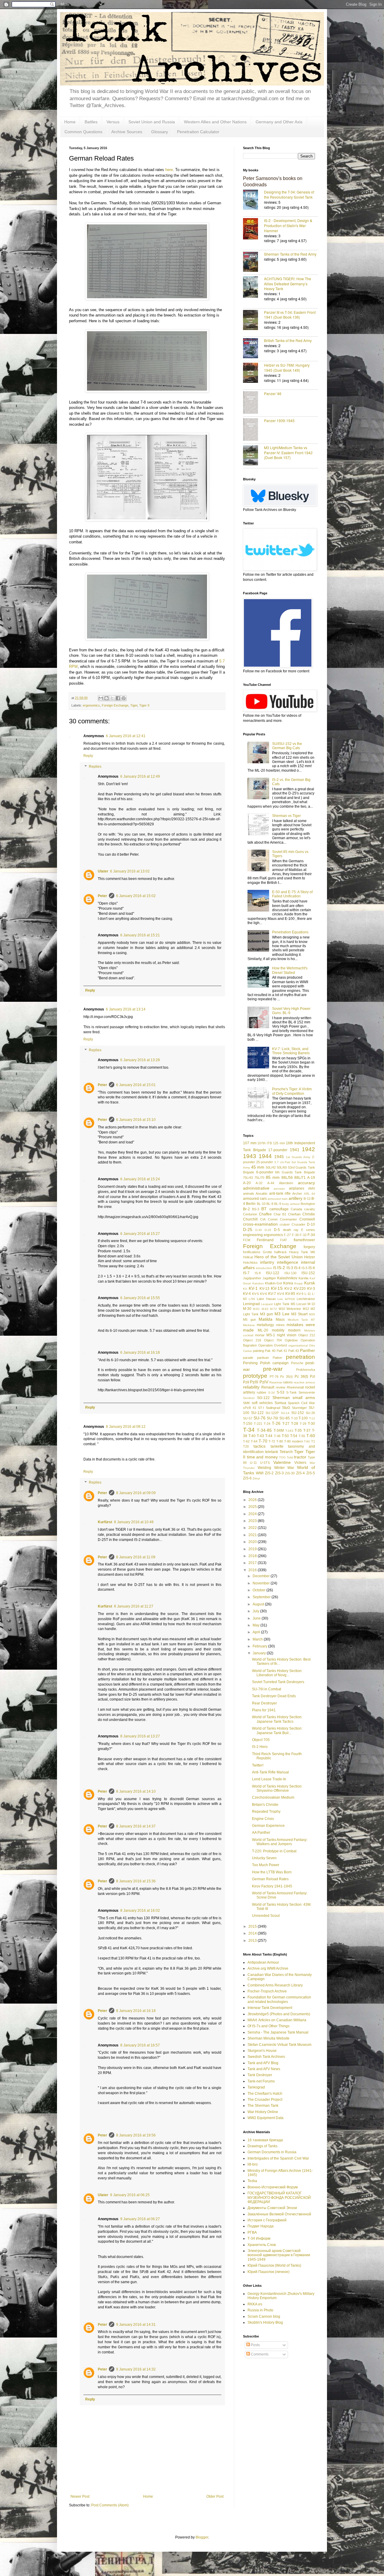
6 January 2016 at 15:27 (140, 1234)
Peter (102, 896)
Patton (277, 1358)
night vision (287, 1335)
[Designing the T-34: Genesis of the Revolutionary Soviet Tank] (253, 200)
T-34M (279, 1431)
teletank (272, 1452)
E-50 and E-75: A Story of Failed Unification (292, 894)
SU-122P (272, 1413)
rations (288, 1382)
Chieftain (294, 1214)
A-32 (259, 1183)
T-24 (267, 1424)
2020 (253, 1542)
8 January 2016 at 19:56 (136, 2135)
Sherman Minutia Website (268, 2038)
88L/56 (287, 1178)
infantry (267, 1262)
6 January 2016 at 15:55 (140, 1298)
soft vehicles (262, 1403)
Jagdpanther (252, 1278)
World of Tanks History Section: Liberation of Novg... (277, 1673)
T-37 (307, 1431)
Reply (88, 756)
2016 (253, 1570)
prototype (255, 1376)
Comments (259, 2354)
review (280, 1387)
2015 (253, 1926)
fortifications (252, 1252)
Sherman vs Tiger (286, 816)
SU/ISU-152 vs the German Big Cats (287, 746)
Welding (264, 1468)
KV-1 (253, 1288)
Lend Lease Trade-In (269, 1779)
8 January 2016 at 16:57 (140, 2045)
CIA (263, 1219)
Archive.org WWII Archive (268, 1968)
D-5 (277, 1230)
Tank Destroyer (260, 2075)
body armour (291, 1204)
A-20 (247, 1183)
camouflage (279, 1209)
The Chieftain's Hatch (265, 2094)
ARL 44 (309, 1194)
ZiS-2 (269, 1473)
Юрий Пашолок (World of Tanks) (274, 2265)
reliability (251, 1387)
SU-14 (285, 1413)
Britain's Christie (265, 1805)
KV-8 (281, 1294)
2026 (253, 1500)
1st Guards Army (298, 1157)
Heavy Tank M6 (302, 1252)
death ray (291, 1230)
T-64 (254, 1441)
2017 (253, 1563)
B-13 (307, 1199)
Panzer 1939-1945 (279, 420)
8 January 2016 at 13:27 (140, 1736)
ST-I (261, 1408)
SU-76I (272, 1418)
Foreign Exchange (115, 705)
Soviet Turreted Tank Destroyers (278, 1682)
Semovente (307, 1392)
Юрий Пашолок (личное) (268, 2272)
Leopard (267, 1304)
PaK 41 (282, 1351)
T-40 (252, 1436)
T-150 (248, 1424)
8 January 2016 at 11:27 (134, 1606)
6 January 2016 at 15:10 (136, 1120)
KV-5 (255, 1294)
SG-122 (263, 1398)
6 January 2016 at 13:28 (140, 1060)
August (259, 1604)
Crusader (298, 1224)
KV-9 (300, 1294)
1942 (308, 1149)
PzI (312, 1377)
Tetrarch (286, 1452)
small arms (304, 1398)
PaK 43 (294, 1351)
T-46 (277, 1436)
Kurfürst (105, 1522)
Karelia (303, 1278)
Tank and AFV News (264, 2069)
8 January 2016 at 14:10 (136, 1791)
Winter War (284, 1468)
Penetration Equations (290, 932)
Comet (273, 1219)
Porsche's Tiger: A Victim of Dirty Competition (292, 1091)
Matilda (265, 1319)
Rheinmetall (295, 1387)
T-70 (263, 1441)
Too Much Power (266, 1865)
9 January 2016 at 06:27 (140, 2219)
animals (249, 1193)
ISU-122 (273, 1273)
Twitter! (258, 1765)
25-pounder (265, 1162)
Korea (288, 1283)
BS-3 (256, 1209)
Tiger (134, 705)
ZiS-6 (247, 1478)
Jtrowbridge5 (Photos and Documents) (279, 2014)
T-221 (258, 1424)
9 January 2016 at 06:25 (130, 2195)
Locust (301, 1304)
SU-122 (257, 1413)
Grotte (267, 1252)
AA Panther (261, 1833)
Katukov (258, 1283)
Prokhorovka (306, 1370)
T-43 (260, 1436)
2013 (253, 1941)
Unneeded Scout (266, 1916)
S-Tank (291, 1392)
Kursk (310, 1283)
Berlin (251, 1204)
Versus (113, 122)
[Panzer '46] (253, 403)
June (257, 1618)
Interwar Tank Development (270, 2008)
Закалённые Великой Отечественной (279, 2214)
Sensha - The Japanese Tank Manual (278, 2032)
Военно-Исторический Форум (273, 2187)
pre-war (273, 1369)
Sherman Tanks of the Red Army (290, 254)
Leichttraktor (306, 1299)
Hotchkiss (250, 1262)
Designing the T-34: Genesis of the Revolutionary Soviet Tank (289, 194)
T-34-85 (264, 1430)
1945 (279, 1157)
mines (280, 1325)
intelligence (288, 1262)
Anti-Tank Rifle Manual (270, 1772)
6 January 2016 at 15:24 (140, 1179)
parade (248, 1358)
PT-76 (274, 1377)
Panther (307, 1350)
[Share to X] (112, 698)
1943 (250, 1156)
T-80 (280, 1441)
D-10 (311, 1224)
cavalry (310, 1209)
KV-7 (272, 1294)
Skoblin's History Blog (265, 2322)
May (256, 1625)
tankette (277, 1446)
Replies (95, 767)
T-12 (312, 1418)
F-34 (311, 1235)
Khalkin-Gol (273, 1283)
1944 (265, 1156)
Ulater (103, 871)
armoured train (278, 1199)
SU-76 (259, 1418)
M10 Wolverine (290, 1309)
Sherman (281, 1398)
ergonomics (91, 705)
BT (264, 1209)
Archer (297, 1193)
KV (245, 1289)
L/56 (252, 1299)
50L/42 (271, 1167)
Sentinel (249, 1398)
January (260, 1653)
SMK (246, 1403)
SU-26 (310, 1413)
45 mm (258, 1167)
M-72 (273, 1309)
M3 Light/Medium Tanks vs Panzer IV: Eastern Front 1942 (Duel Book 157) (288, 453)
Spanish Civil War (301, 1403)
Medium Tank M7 (301, 1320)
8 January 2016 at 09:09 (136, 1493)
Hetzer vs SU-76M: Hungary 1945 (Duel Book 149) (287, 368)
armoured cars (255, 1199)
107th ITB (265, 1143)
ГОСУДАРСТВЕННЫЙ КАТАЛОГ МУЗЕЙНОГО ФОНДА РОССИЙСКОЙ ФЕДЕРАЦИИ (279, 2198)
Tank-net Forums (261, 2081)
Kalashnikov (287, 1278)
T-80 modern (294, 1441)
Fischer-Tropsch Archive (267, 1991)
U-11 (253, 1463)
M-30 (247, 1309)
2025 (253, 1507)
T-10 (294, 1418)
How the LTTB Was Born (272, 1872)
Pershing (250, 1363)
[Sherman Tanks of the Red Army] (253, 262)
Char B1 (280, 1214)
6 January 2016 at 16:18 (140, 1353)
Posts (255, 2345)
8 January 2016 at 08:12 (126, 1427)
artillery (295, 1198)
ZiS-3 (279, 1473)
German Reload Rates (270, 1879)
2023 (253, 1521)
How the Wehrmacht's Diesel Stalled (290, 970)
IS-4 (297, 1268)
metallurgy (265, 1325)
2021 (253, 1535)
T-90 (307, 1441)
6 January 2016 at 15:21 (140, 935)
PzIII (254, 1382)
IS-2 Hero (260, 1747)
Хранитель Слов (262, 2245)
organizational (298, 1345)
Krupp (298, 1283)
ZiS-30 (290, 1473)
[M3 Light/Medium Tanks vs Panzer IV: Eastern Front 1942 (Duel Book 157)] (253, 456)
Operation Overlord (273, 1345)
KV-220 (300, 1289)
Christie (309, 1214)
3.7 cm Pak (282, 1162)
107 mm (250, 1143)
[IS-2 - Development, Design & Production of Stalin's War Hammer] (253, 229)
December (262, 1576)
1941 (295, 1150)
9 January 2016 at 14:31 (136, 2325)
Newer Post (80, 2496)
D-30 (259, 1230)
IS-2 (281, 1268)
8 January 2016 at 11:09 (136, 1557)
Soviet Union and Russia (152, 122)
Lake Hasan (266, 1299)
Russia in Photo (260, 2310)
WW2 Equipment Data (265, 2118)
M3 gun (267, 1314)
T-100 (303, 1418)
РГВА (252, 2232)
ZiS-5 (311, 1473)
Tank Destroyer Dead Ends (274, 1696)
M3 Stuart (299, 1314)
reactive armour (304, 1382)
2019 (253, 1549)
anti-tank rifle (280, 1193)
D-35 (268, 1230)
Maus (280, 1320)
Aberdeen (286, 1183)
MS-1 (271, 1335)
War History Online (263, 2112)
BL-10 (261, 1204)
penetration (300, 1357)
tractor (300, 1457)
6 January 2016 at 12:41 (126, 736)
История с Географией (267, 2220)
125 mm (279, 1143)
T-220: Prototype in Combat (274, 1851)
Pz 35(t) (286, 1377)
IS (275, 1268)
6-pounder (265, 1172)
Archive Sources (127, 132)
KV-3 (311, 1289)
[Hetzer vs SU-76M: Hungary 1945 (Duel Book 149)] (253, 373)
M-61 (256, 1309)
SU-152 (298, 1413)
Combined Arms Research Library (275, 1985)
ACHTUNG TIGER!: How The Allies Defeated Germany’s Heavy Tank (288, 284)
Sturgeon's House (262, 2051)
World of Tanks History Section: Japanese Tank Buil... (277, 1731)
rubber (262, 1392)
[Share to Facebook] (118, 698)
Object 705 (261, 1740)
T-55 (302, 1436)
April (257, 1632)
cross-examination (260, 1224)
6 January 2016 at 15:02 (136, 896)
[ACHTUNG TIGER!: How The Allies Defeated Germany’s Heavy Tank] (253, 288)
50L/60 (282, 1167)
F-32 (303, 1235)
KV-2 (288, 1289)
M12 (306, 1309)
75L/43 (248, 1178)
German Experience (268, 1826)
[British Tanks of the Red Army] (253, 349)
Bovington (308, 1204)
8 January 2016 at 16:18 (136, 2011)
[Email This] (101, 698)
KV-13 (264, 1289)
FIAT (284, 1240)
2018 (253, 1556)
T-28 (295, 1424)
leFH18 (290, 1299)
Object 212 (307, 1335)
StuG (286, 1408)
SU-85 (285, 1418)
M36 (312, 1314)
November (262, 1583)
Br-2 (246, 1209)
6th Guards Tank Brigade (295, 1172)
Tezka (252, 2181)
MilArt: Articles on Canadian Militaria (277, 2020)
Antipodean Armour (263, 1962)
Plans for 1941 (264, 1710)
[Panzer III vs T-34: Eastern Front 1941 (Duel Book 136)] (253, 321)
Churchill (250, 1219)
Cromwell (307, 1219)
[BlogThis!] (106, 698)
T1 (313, 1441)
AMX (312, 1188)
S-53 (280, 1392)
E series (308, 1230)
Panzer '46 (273, 393)
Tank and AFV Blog (263, 2063)
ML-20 (263, 1330)
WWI (260, 1473)
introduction (264, 1268)
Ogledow (291, 1340)
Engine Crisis (263, 1819)
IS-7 (246, 1273)
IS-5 (304, 1268)
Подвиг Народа (261, 2226)
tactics (259, 1446)
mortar (260, 1335)
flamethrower (304, 1240)
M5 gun (249, 1320)
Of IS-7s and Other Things (268, 2026)
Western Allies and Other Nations (215, 122)
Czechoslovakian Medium (273, 1797)
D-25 (248, 1229)
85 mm (273, 1177)
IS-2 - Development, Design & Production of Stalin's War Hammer (288, 225)
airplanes (297, 1188)
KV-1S (277, 1288)
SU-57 (248, 1418)
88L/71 (300, 1178)
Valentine (282, 1462)
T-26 (276, 1423)
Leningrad (251, 1304)
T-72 (272, 1441)
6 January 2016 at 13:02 (130, 871)
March (258, 1639)
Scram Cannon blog (264, 2316)
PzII (246, 1382)
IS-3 (290, 1268)
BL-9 (278, 1204)
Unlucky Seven (264, 1858)
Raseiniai (276, 1382)
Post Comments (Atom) (110, 2505)
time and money (262, 1457)
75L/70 (259, 1178)
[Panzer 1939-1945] (253, 430)
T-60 (311, 1436)
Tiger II (144, 705)
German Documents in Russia (272, 2152)
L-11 (308, 1294)
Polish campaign (274, 1363)
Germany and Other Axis (279, 122)
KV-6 (264, 1294)
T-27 (286, 1424)
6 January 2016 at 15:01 (136, 1085)
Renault (268, 1387)
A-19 (311, 1178)
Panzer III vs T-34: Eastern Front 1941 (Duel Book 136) (290, 315)
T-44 (269, 1436)
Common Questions (83, 132)
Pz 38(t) (301, 1377)
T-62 (246, 1441)
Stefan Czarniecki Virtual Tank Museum (279, 2045)
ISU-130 (290, 1273)
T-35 (298, 1431)
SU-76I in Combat (267, 1689)
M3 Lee (282, 1314)
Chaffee (265, 1214)
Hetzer (310, 1257)
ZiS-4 (300, 1473)
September (262, 1597)
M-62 (265, 1309)
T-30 (311, 1424)
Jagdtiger (269, 1278)
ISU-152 (308, 1273)
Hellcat (248, 1257)
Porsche (297, 1363)
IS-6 (312, 1268)
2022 (253, 1528)
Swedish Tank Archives (266, 2057)
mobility (278, 1330)
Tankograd (256, 2087)
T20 (246, 1446)
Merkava (249, 1325)
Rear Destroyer (264, 1703)
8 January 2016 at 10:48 (134, 1522)
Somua (280, 1403)
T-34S (289, 1431)
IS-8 (258, 1273)
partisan (263, 1358)
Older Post (215, 2496)
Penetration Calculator (198, 132)
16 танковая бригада (265, 2140)
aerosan (279, 1189)
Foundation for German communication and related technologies (279, 1999)
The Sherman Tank (263, 2106)
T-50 (285, 1436)
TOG (282, 1457)
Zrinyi (256, 1478)
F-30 (295, 1235)
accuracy (306, 1183)
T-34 (249, 1430)
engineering (253, 1235)
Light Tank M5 (284, 1304)
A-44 (271, 1183)
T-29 (303, 1424)
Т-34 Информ (259, 2238)
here (169, 170)
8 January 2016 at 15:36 (136, 1881)
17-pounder (278, 1150)
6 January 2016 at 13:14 (126, 1009)
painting (258, 1351)
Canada (296, 1209)
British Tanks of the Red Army (288, 340)
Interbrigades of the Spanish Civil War (278, 2158)
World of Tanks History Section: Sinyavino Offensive (277, 1788)
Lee (280, 1299)
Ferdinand (265, 1240)
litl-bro (253, 2164)
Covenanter (288, 1219)
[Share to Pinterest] (124, 698)
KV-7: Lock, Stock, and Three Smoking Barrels (291, 1051)
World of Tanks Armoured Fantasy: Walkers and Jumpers (280, 1842)
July (256, 1611)
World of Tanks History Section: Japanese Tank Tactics (277, 1719)
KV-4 (247, 1294)
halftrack (280, 1252)
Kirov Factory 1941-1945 (272, 1886)
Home (70, 122)
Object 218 (252, 1340)
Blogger (202, 2537)
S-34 (271, 1393)
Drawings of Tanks (262, 2146)
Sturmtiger (299, 1408)
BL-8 (270, 1204)
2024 (253, 1514)
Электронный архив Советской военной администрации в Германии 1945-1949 (279, 2255)
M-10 (311, 1304)
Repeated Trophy (266, 1812)
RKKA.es (255, 2304)
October (259, 1590)
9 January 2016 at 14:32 (136, 2369)
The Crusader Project (265, 2100)
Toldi (290, 1457)
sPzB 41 (250, 1408)
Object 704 (273, 1340)
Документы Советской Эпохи (272, 2208)
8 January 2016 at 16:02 (140, 1911)
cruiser (285, 1224)
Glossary (160, 132)
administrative (256, 1188)
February (260, 1646)
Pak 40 (270, 1351)
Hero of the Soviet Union (279, 1257)
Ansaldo (261, 1193)
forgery (309, 1247)
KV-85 (290, 1294)
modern (294, 1330)
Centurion (250, 1214)
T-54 (294, 1436)
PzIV (264, 1382)
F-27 (287, 1235)
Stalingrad (273, 1408)
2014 (253, 1933)
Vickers (300, 1463)
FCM (247, 1240)
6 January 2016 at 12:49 (140, 776)
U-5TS (265, 1463)
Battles (91, 122)
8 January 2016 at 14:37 (136, 1826)
